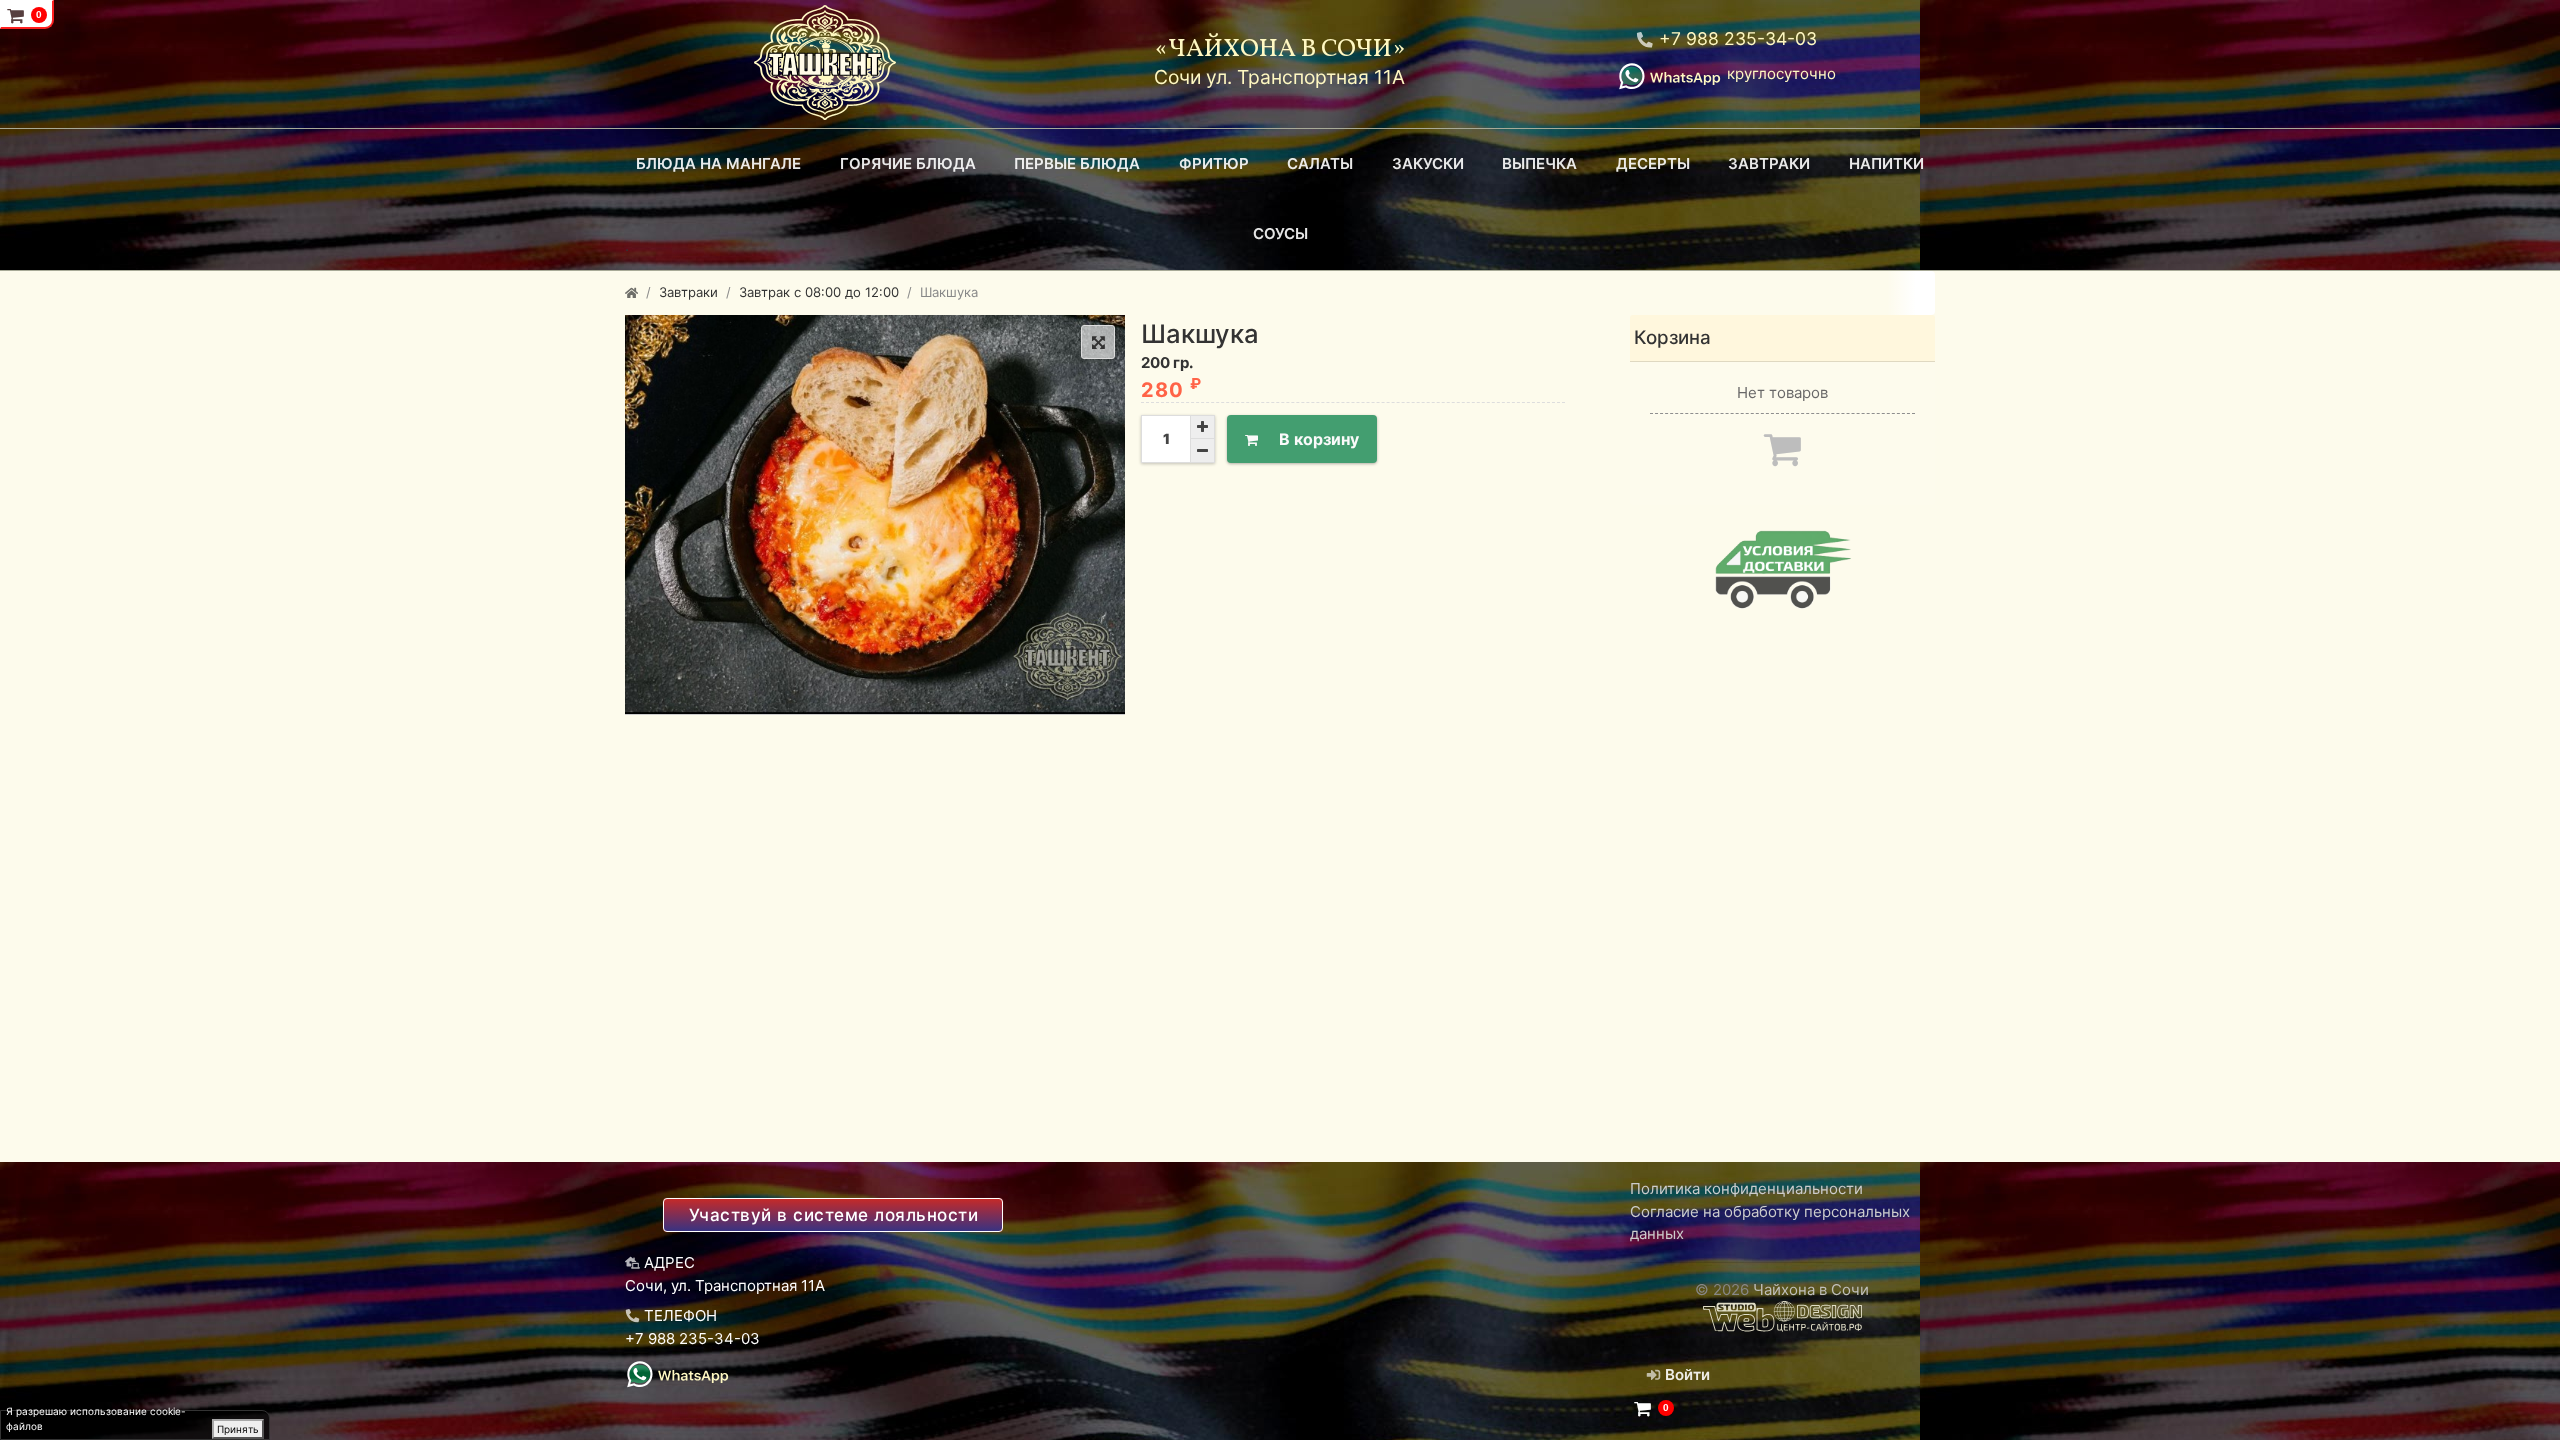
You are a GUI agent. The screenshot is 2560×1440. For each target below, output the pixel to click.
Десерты (1653, 163)
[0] (1642, 1409)
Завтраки (1769, 163)
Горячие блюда (908, 163)
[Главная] (631, 292)
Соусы (1280, 233)
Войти (1685, 1374)
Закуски (1428, 163)
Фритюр (1214, 163)
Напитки (1886, 163)
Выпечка (1539, 163)
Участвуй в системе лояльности (834, 1215)
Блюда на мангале (718, 163)
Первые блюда (1077, 163)
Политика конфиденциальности (1746, 1188)
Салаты (1320, 163)
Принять (238, 1429)
